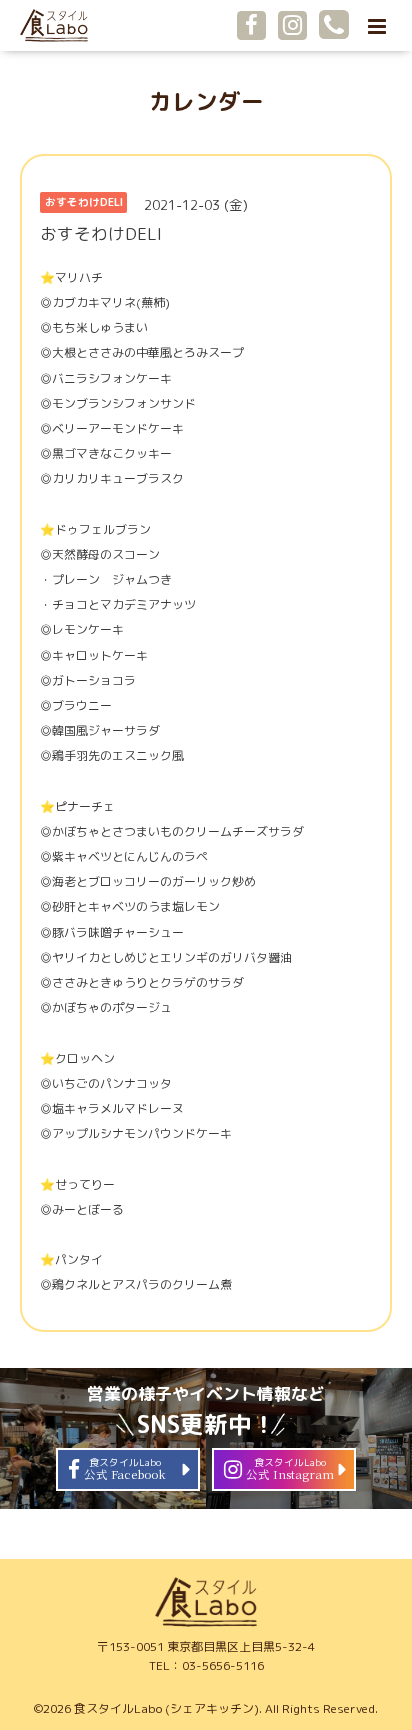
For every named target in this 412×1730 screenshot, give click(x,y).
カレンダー (206, 101)
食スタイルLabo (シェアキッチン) (166, 1708)
